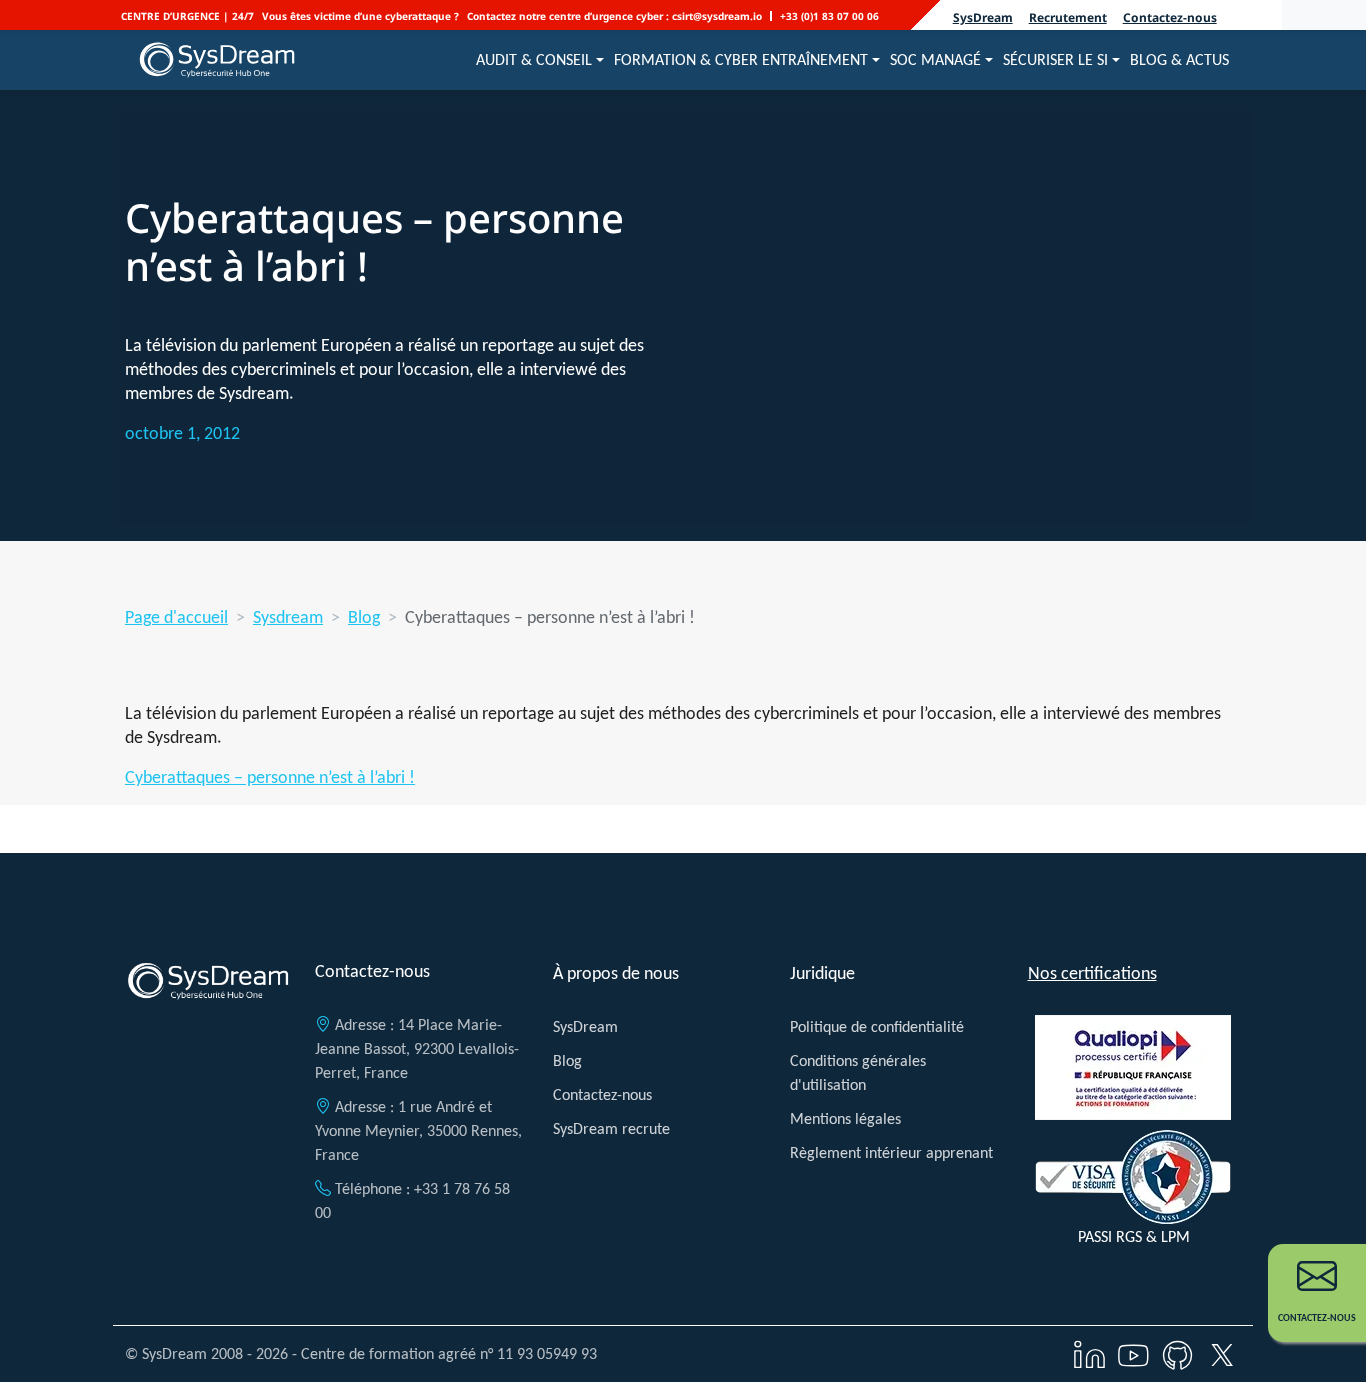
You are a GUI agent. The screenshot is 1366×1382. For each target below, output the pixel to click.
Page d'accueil (176, 617)
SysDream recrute (611, 1128)
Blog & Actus (1179, 59)
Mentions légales (845, 1118)
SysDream (983, 17)
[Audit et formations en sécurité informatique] (217, 60)
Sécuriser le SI (1055, 59)
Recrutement (1068, 17)
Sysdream (288, 617)
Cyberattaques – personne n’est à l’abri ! (270, 777)
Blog (364, 617)
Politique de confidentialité (877, 1026)
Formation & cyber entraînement (741, 59)
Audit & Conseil (534, 59)
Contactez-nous (1170, 17)
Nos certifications (1092, 973)
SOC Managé (935, 59)
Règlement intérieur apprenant (891, 1152)
